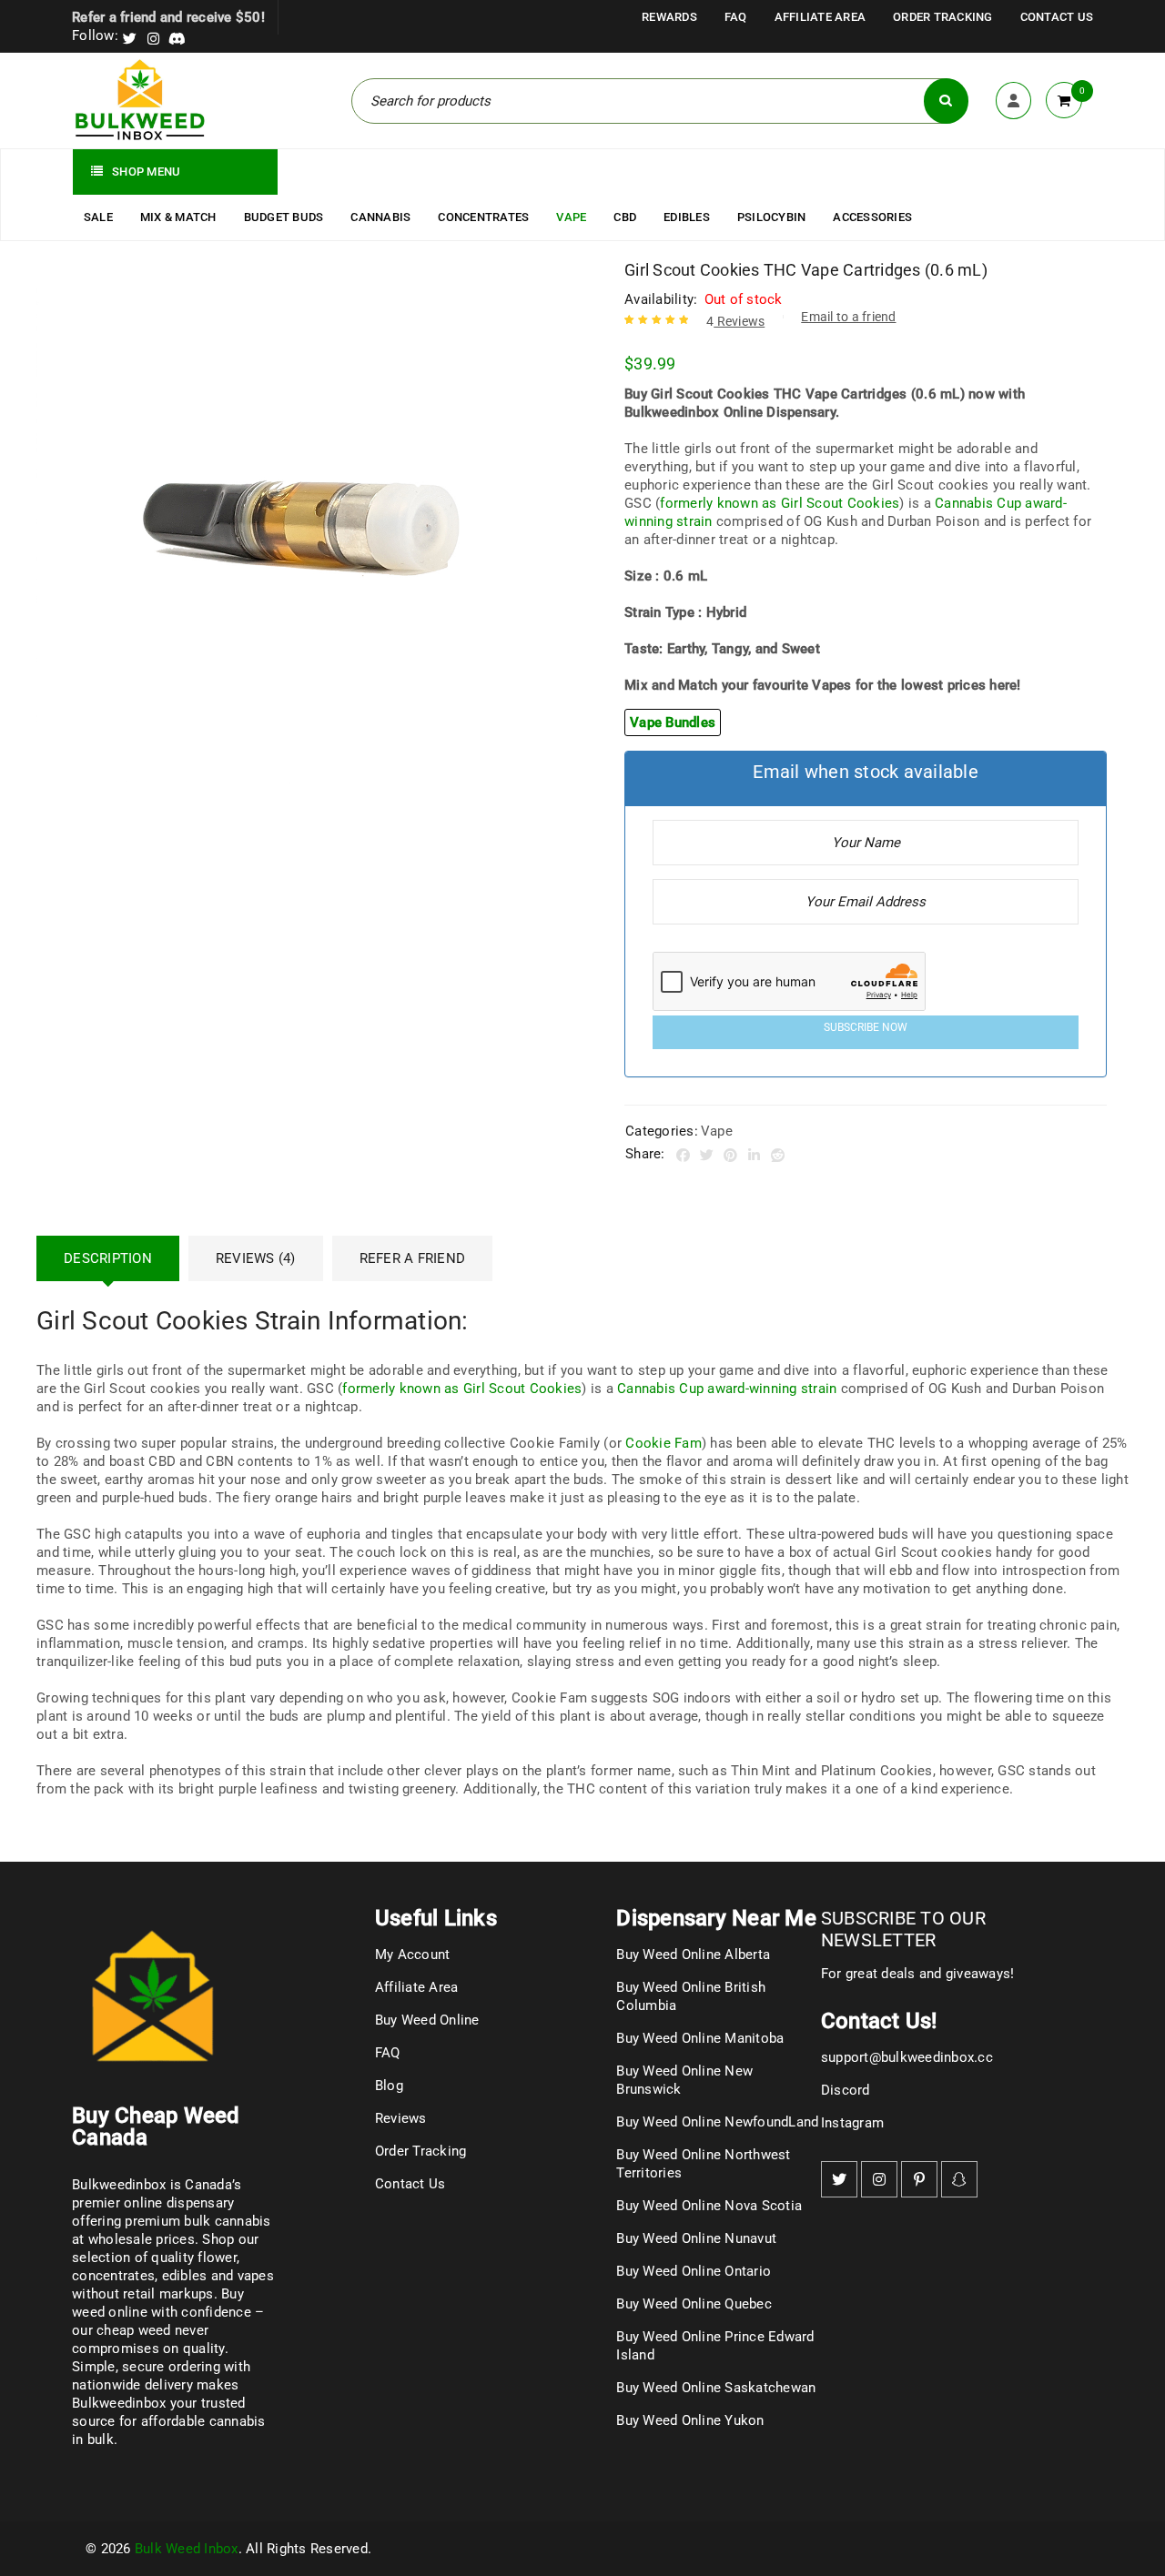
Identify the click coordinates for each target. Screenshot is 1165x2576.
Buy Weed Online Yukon (690, 2420)
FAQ (736, 17)
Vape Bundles (673, 722)
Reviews (735, 321)
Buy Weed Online (427, 2020)
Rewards (669, 17)
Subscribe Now (866, 1027)
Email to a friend (848, 317)
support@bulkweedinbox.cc (907, 2057)
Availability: (661, 299)
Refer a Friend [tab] (413, 1258)
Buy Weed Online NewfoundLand (717, 2122)
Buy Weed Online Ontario (694, 2271)
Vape (717, 1131)
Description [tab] (108, 1258)
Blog (389, 2086)
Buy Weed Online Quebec (694, 2304)
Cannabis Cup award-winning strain (727, 1389)
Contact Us (1057, 17)
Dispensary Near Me (716, 1918)
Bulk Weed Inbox (187, 2549)
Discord (846, 2090)
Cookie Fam (664, 1443)
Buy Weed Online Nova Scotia (709, 2206)
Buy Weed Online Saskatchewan (716, 2388)
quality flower (194, 2258)
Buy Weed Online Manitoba (700, 2038)
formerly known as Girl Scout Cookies (780, 503)
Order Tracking (943, 17)
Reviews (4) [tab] (256, 1258)
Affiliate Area (821, 17)
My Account (413, 1955)
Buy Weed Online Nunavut (696, 2238)
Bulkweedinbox (119, 2403)
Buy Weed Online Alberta (693, 1955)
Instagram (852, 2123)
